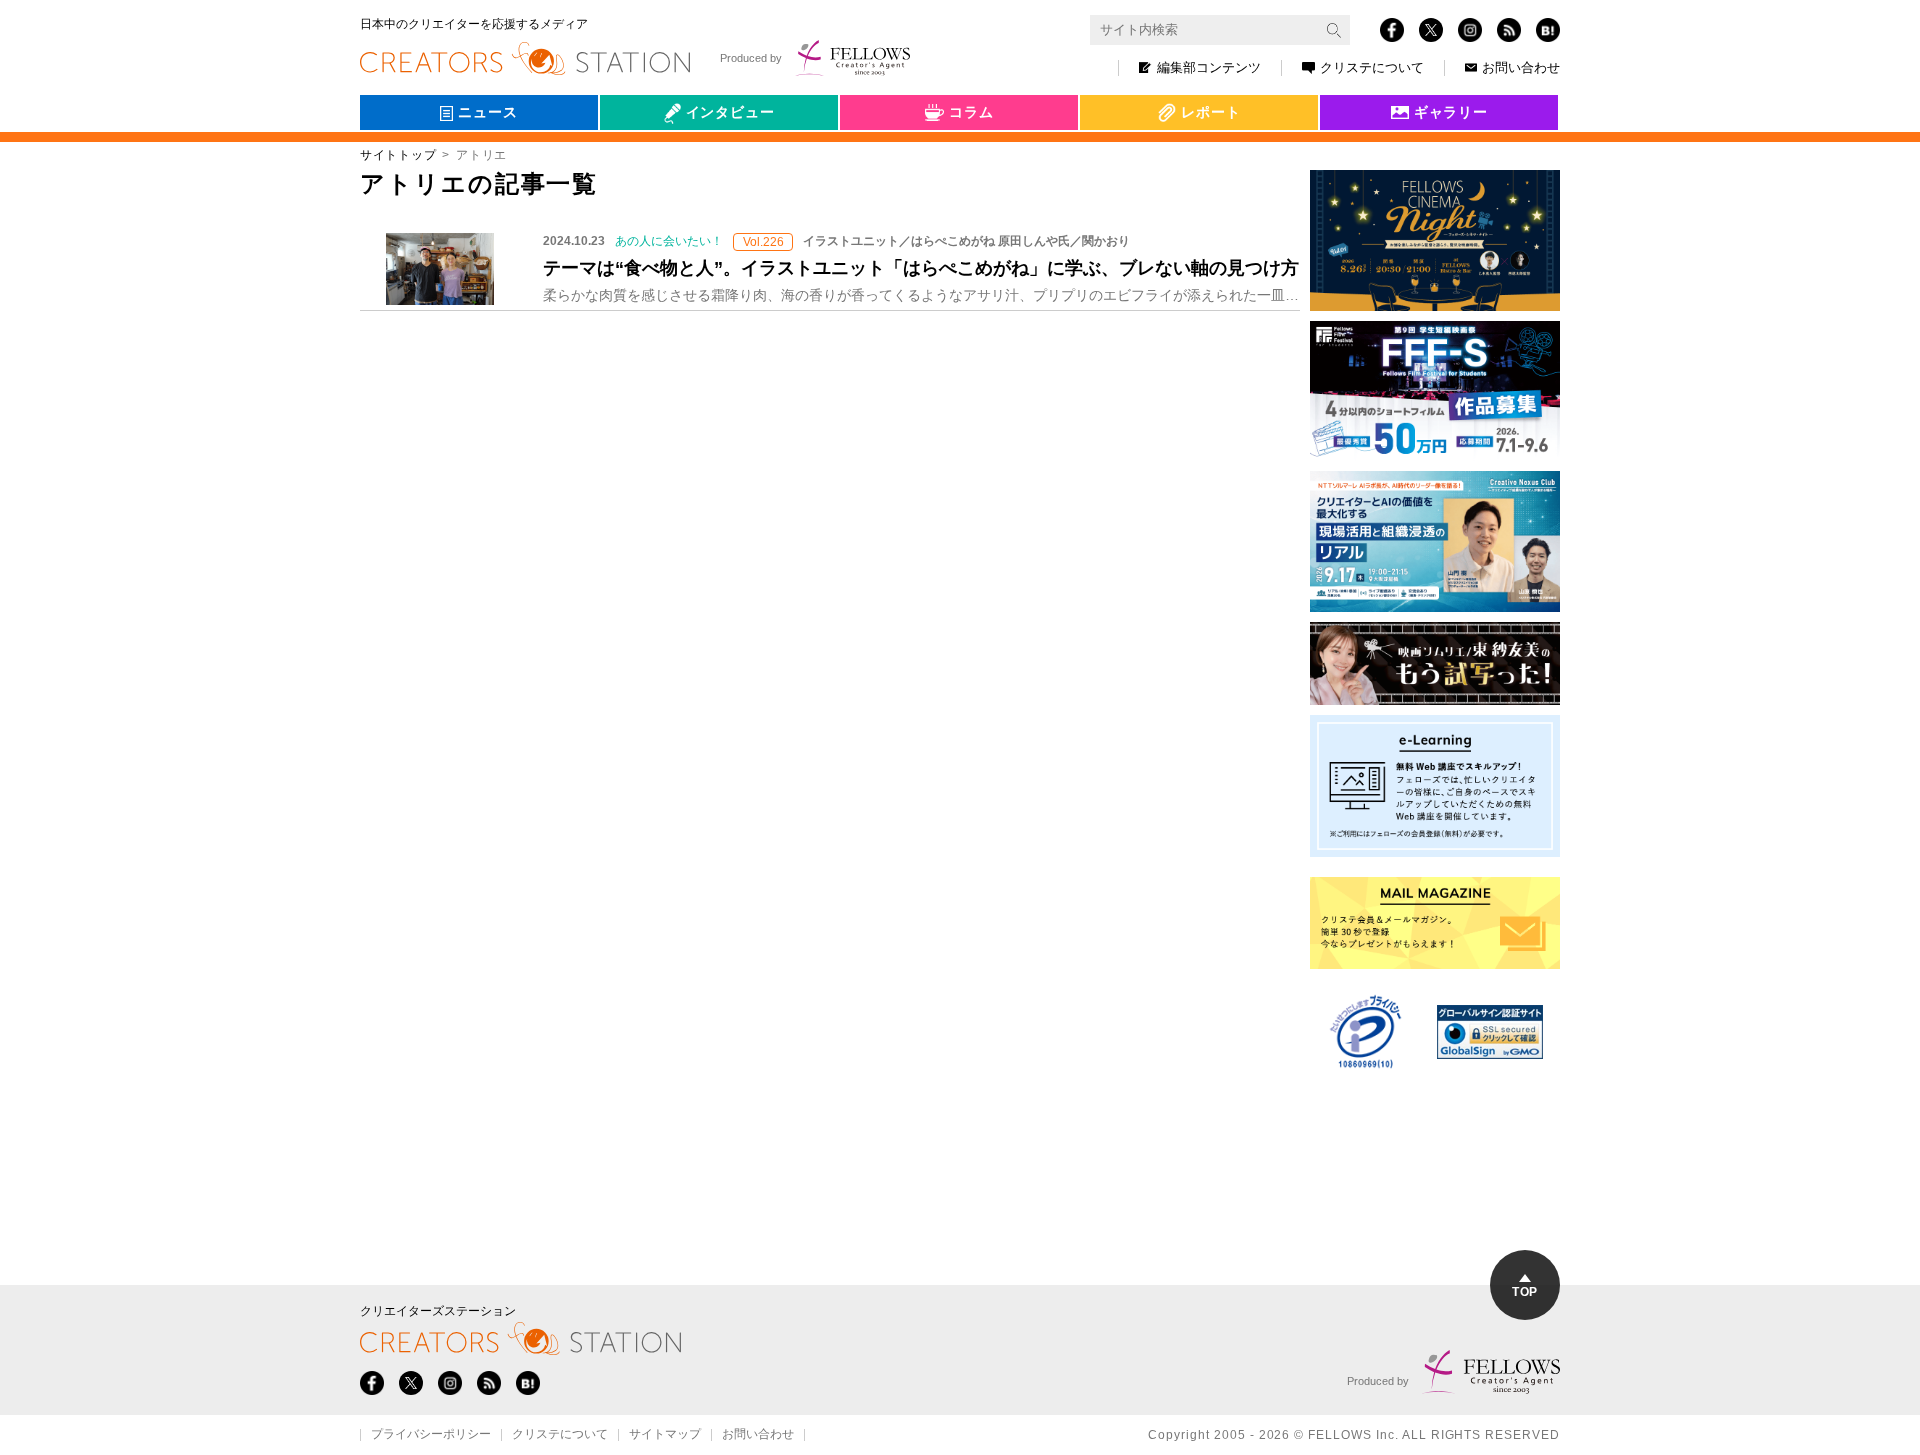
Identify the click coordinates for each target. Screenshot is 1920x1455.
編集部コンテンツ (1209, 67)
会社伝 (639, 158)
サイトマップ (665, 1435)
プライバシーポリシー (431, 1435)
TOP (1524, 1292)
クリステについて (1372, 67)
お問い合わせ (1521, 67)
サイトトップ (398, 155)
